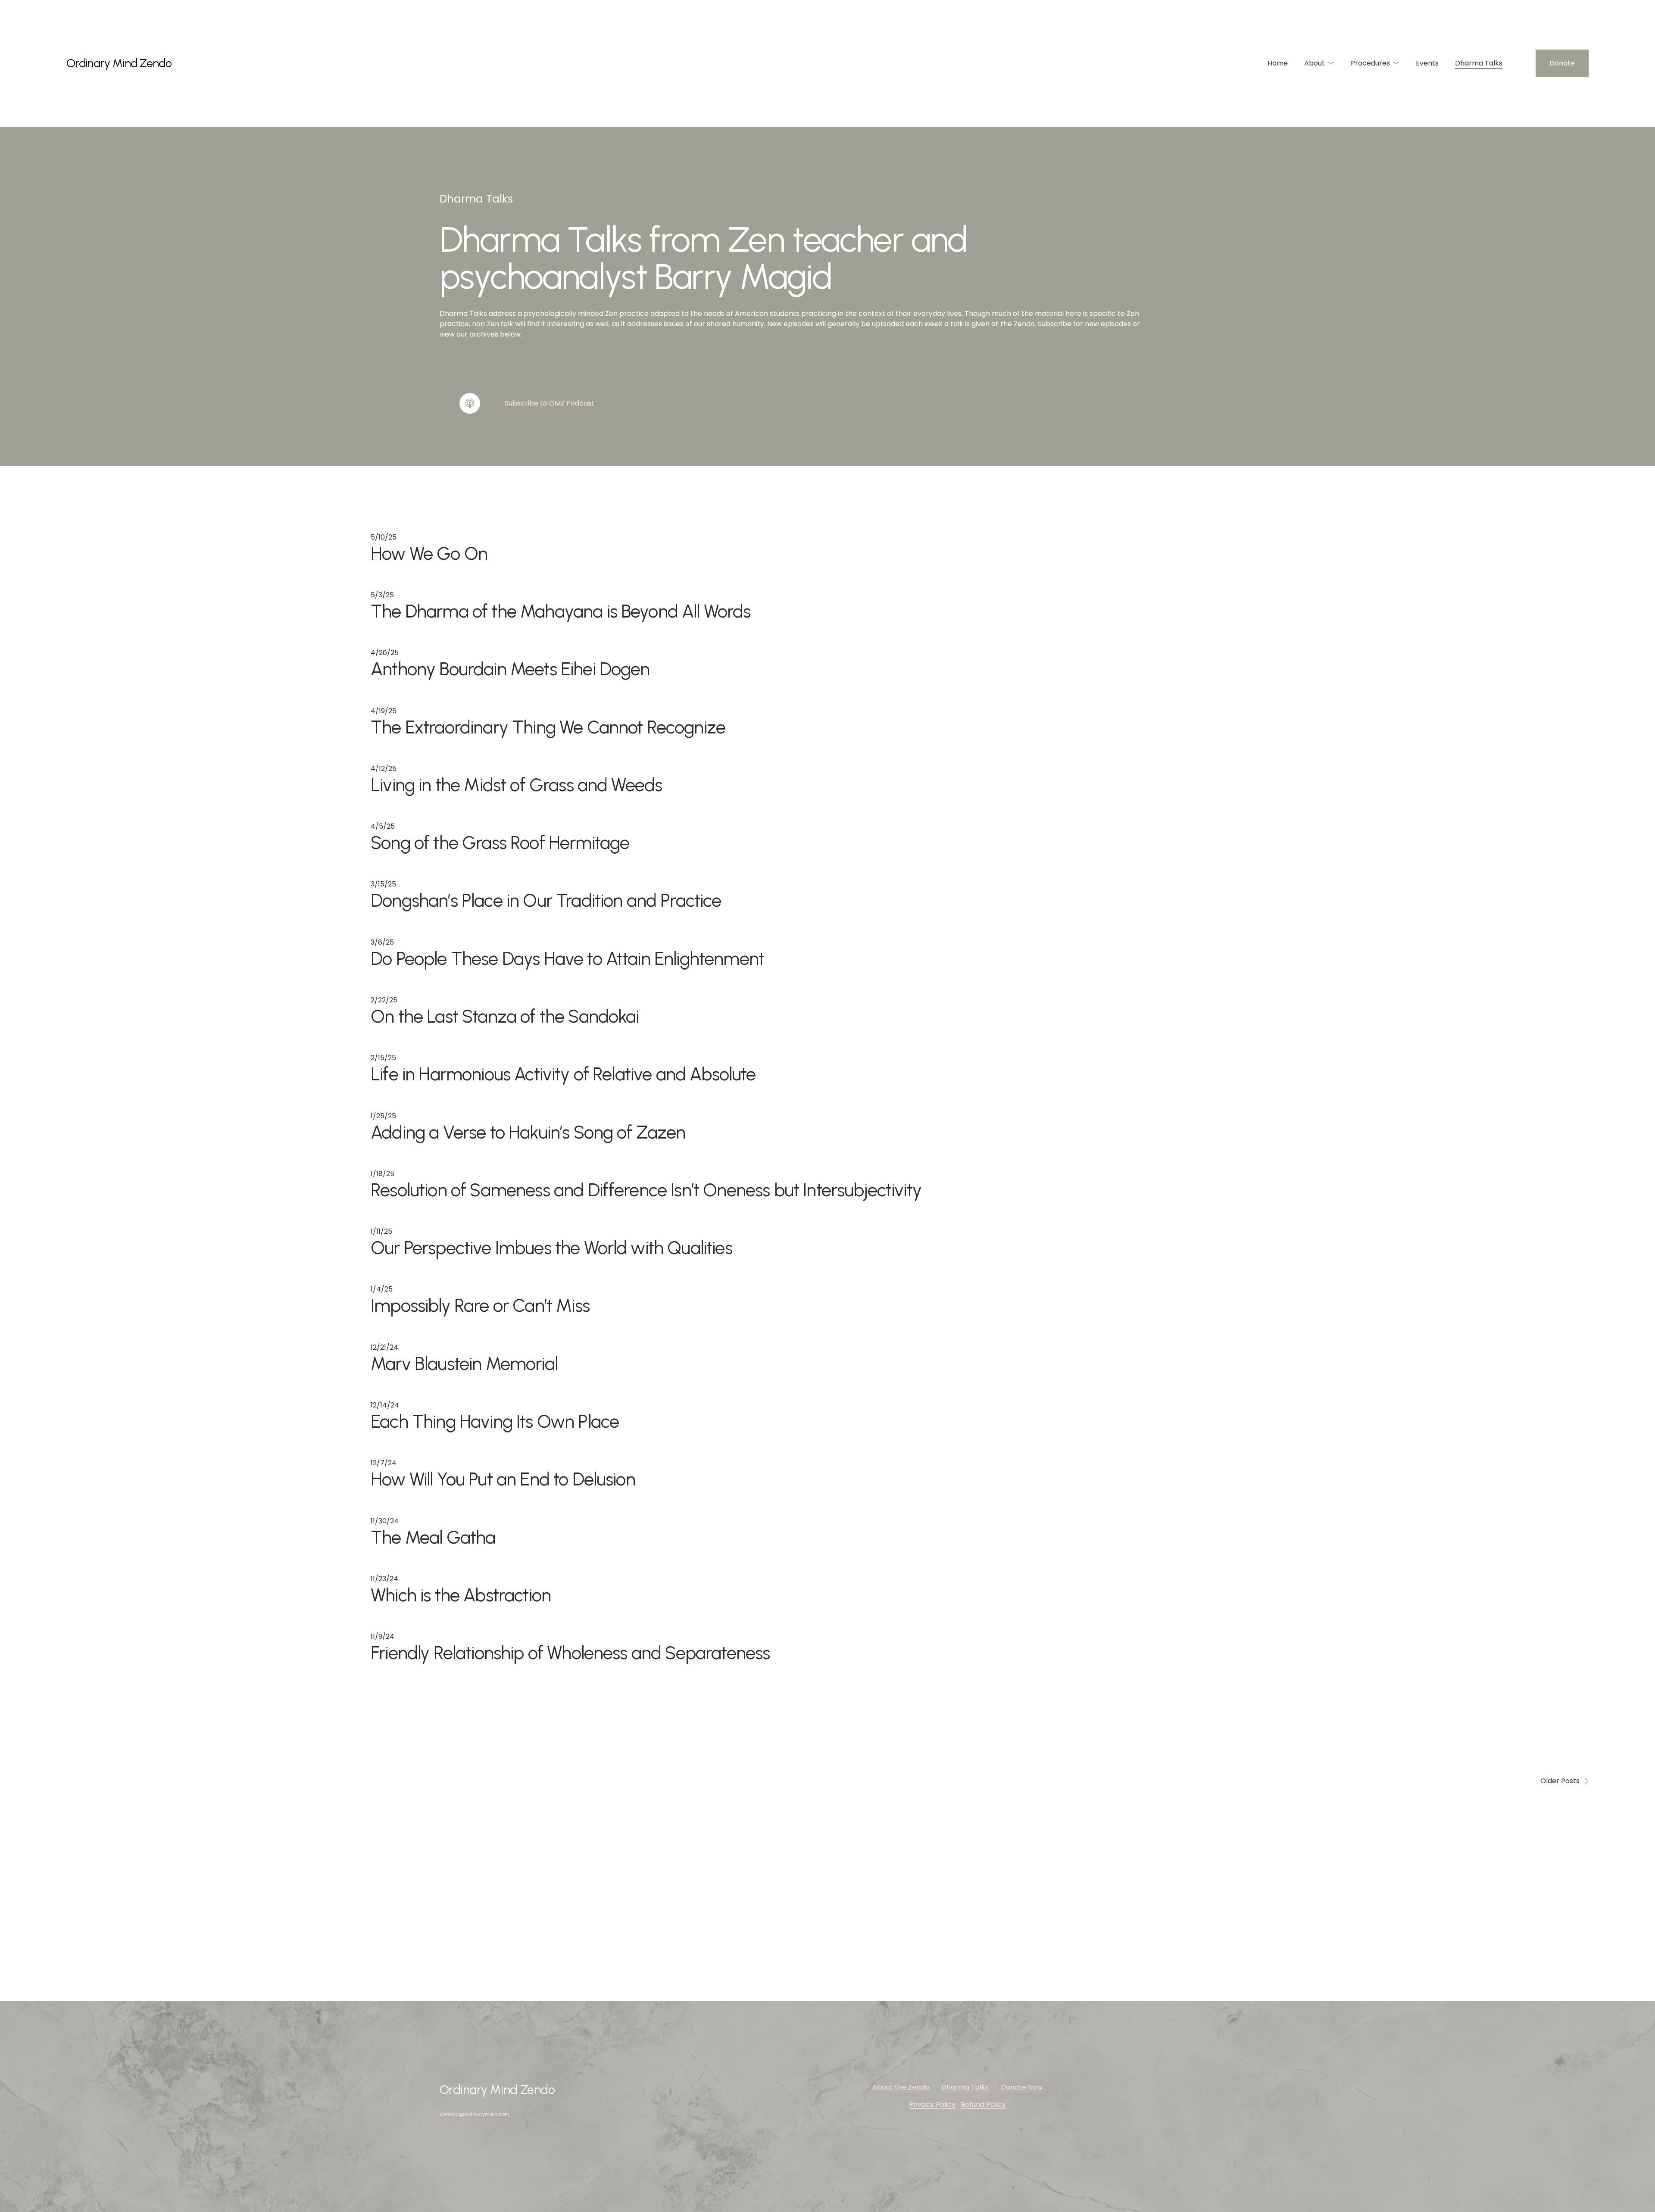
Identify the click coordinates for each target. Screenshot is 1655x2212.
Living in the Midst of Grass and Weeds (516, 785)
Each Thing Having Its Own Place (495, 1421)
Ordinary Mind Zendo (119, 63)
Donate (1562, 63)
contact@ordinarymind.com (475, 2114)
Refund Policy (983, 2104)
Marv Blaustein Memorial (464, 1363)
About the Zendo (901, 2087)
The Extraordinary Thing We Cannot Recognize (548, 727)
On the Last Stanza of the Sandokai (505, 1016)
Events (1427, 63)
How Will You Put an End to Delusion (503, 1479)
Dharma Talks (1479, 63)
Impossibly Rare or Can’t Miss (480, 1305)
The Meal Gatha (433, 1537)
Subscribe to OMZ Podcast (550, 403)
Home (1278, 63)
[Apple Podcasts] (470, 403)
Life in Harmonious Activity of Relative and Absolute (563, 1074)
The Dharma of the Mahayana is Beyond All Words (561, 611)
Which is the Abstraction (461, 1595)
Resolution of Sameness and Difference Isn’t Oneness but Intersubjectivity (646, 1190)
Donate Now (1022, 2087)
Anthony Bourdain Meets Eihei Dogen (510, 669)
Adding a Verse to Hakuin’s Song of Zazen (528, 1132)
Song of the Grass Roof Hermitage (500, 842)
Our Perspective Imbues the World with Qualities (551, 1248)
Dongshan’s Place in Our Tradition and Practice (546, 900)
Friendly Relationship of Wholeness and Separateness (570, 1653)
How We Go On (429, 553)
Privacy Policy (932, 2104)
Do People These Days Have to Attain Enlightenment (567, 958)
